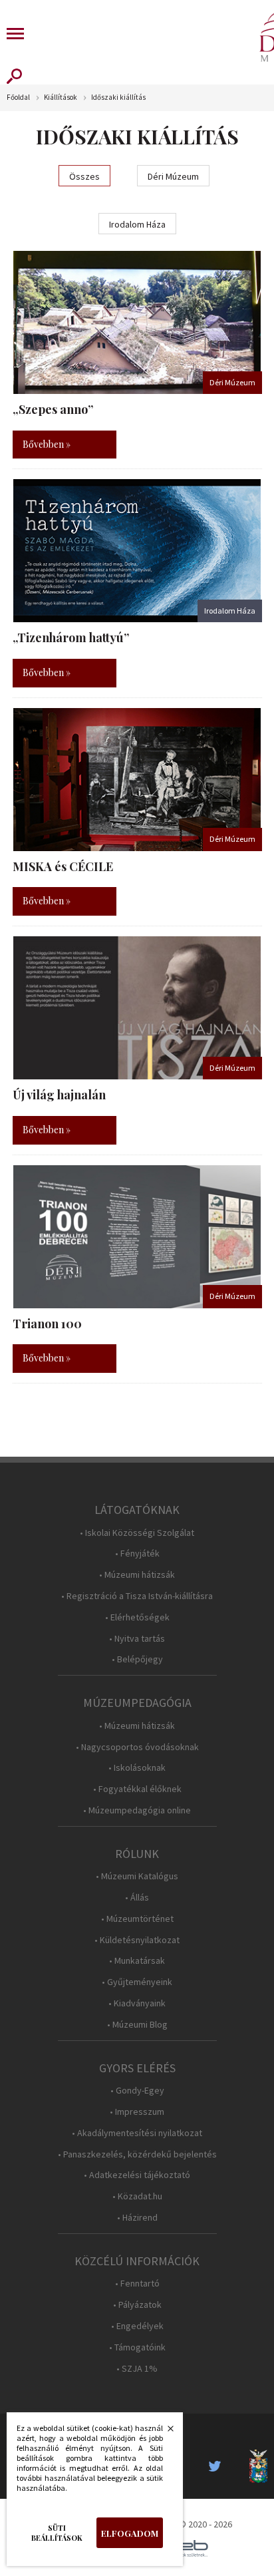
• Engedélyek (137, 2326)
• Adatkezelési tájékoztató (137, 2175)
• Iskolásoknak (137, 1768)
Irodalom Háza (137, 224)
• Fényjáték (137, 1554)
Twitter (219, 2466)
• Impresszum (137, 2112)
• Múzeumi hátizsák (137, 1575)
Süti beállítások (57, 2533)
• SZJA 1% (137, 2369)
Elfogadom (130, 2533)
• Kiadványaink (137, 2003)
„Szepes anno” (53, 409)
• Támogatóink (137, 2347)
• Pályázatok (137, 2305)
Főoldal (18, 97)
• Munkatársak (137, 1961)
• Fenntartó (137, 2284)
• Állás (137, 1898)
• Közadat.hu (137, 2196)
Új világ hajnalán (59, 1095)
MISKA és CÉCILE (63, 866)
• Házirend (137, 2218)
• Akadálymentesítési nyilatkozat (137, 2133)
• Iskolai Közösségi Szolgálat (137, 1533)
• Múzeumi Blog (137, 2025)
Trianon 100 (47, 1324)
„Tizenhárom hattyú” (71, 638)
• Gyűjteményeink (137, 1982)
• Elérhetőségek (137, 1617)
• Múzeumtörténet (137, 1919)
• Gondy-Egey (137, 2091)
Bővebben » (47, 444)
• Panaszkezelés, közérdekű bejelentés (137, 2154)
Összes (84, 176)
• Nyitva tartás (137, 1639)
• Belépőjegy (137, 1659)
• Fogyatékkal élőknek (137, 1789)
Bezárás (164, 2432)
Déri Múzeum (173, 176)
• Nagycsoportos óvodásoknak (137, 1747)
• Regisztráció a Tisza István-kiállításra (137, 1596)
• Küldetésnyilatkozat (137, 1940)
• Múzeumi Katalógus (137, 1876)
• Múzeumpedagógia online (137, 1810)
